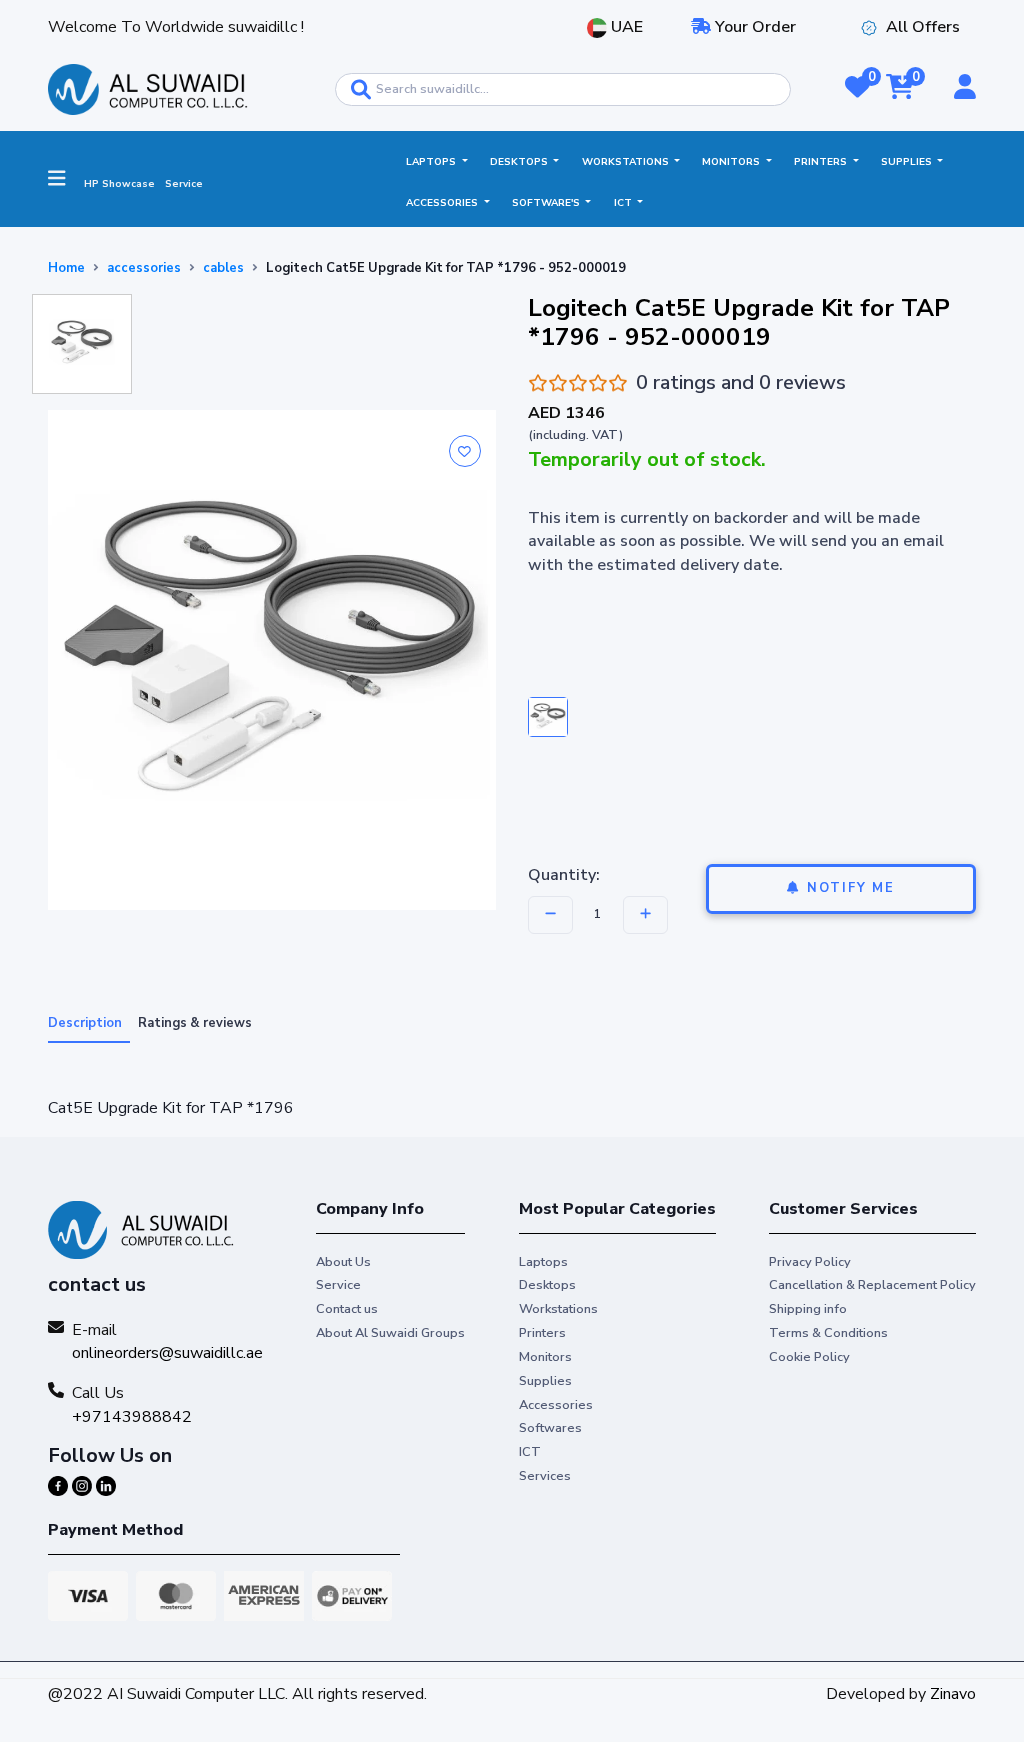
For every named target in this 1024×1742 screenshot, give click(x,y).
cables (223, 268)
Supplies (908, 162)
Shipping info (808, 1309)
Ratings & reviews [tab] (195, 1023)
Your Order (753, 27)
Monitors (732, 162)
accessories (144, 268)
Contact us (347, 1309)
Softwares (550, 1428)
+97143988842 (132, 1417)
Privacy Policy (810, 1262)
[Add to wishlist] (465, 451)
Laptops (432, 162)
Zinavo (953, 1694)
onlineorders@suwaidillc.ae (167, 1353)
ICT (624, 203)
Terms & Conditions (828, 1333)
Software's (547, 203)
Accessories (443, 203)
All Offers (923, 27)
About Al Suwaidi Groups (390, 1333)
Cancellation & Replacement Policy (872, 1285)
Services (545, 1476)
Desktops (520, 162)
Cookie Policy (809, 1357)
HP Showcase (119, 184)
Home (66, 268)
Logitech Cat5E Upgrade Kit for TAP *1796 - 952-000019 (446, 268)
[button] (857, 89)
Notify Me (851, 888)
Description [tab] (85, 1023)
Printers (822, 162)
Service (184, 184)
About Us (343, 1262)
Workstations (627, 162)
